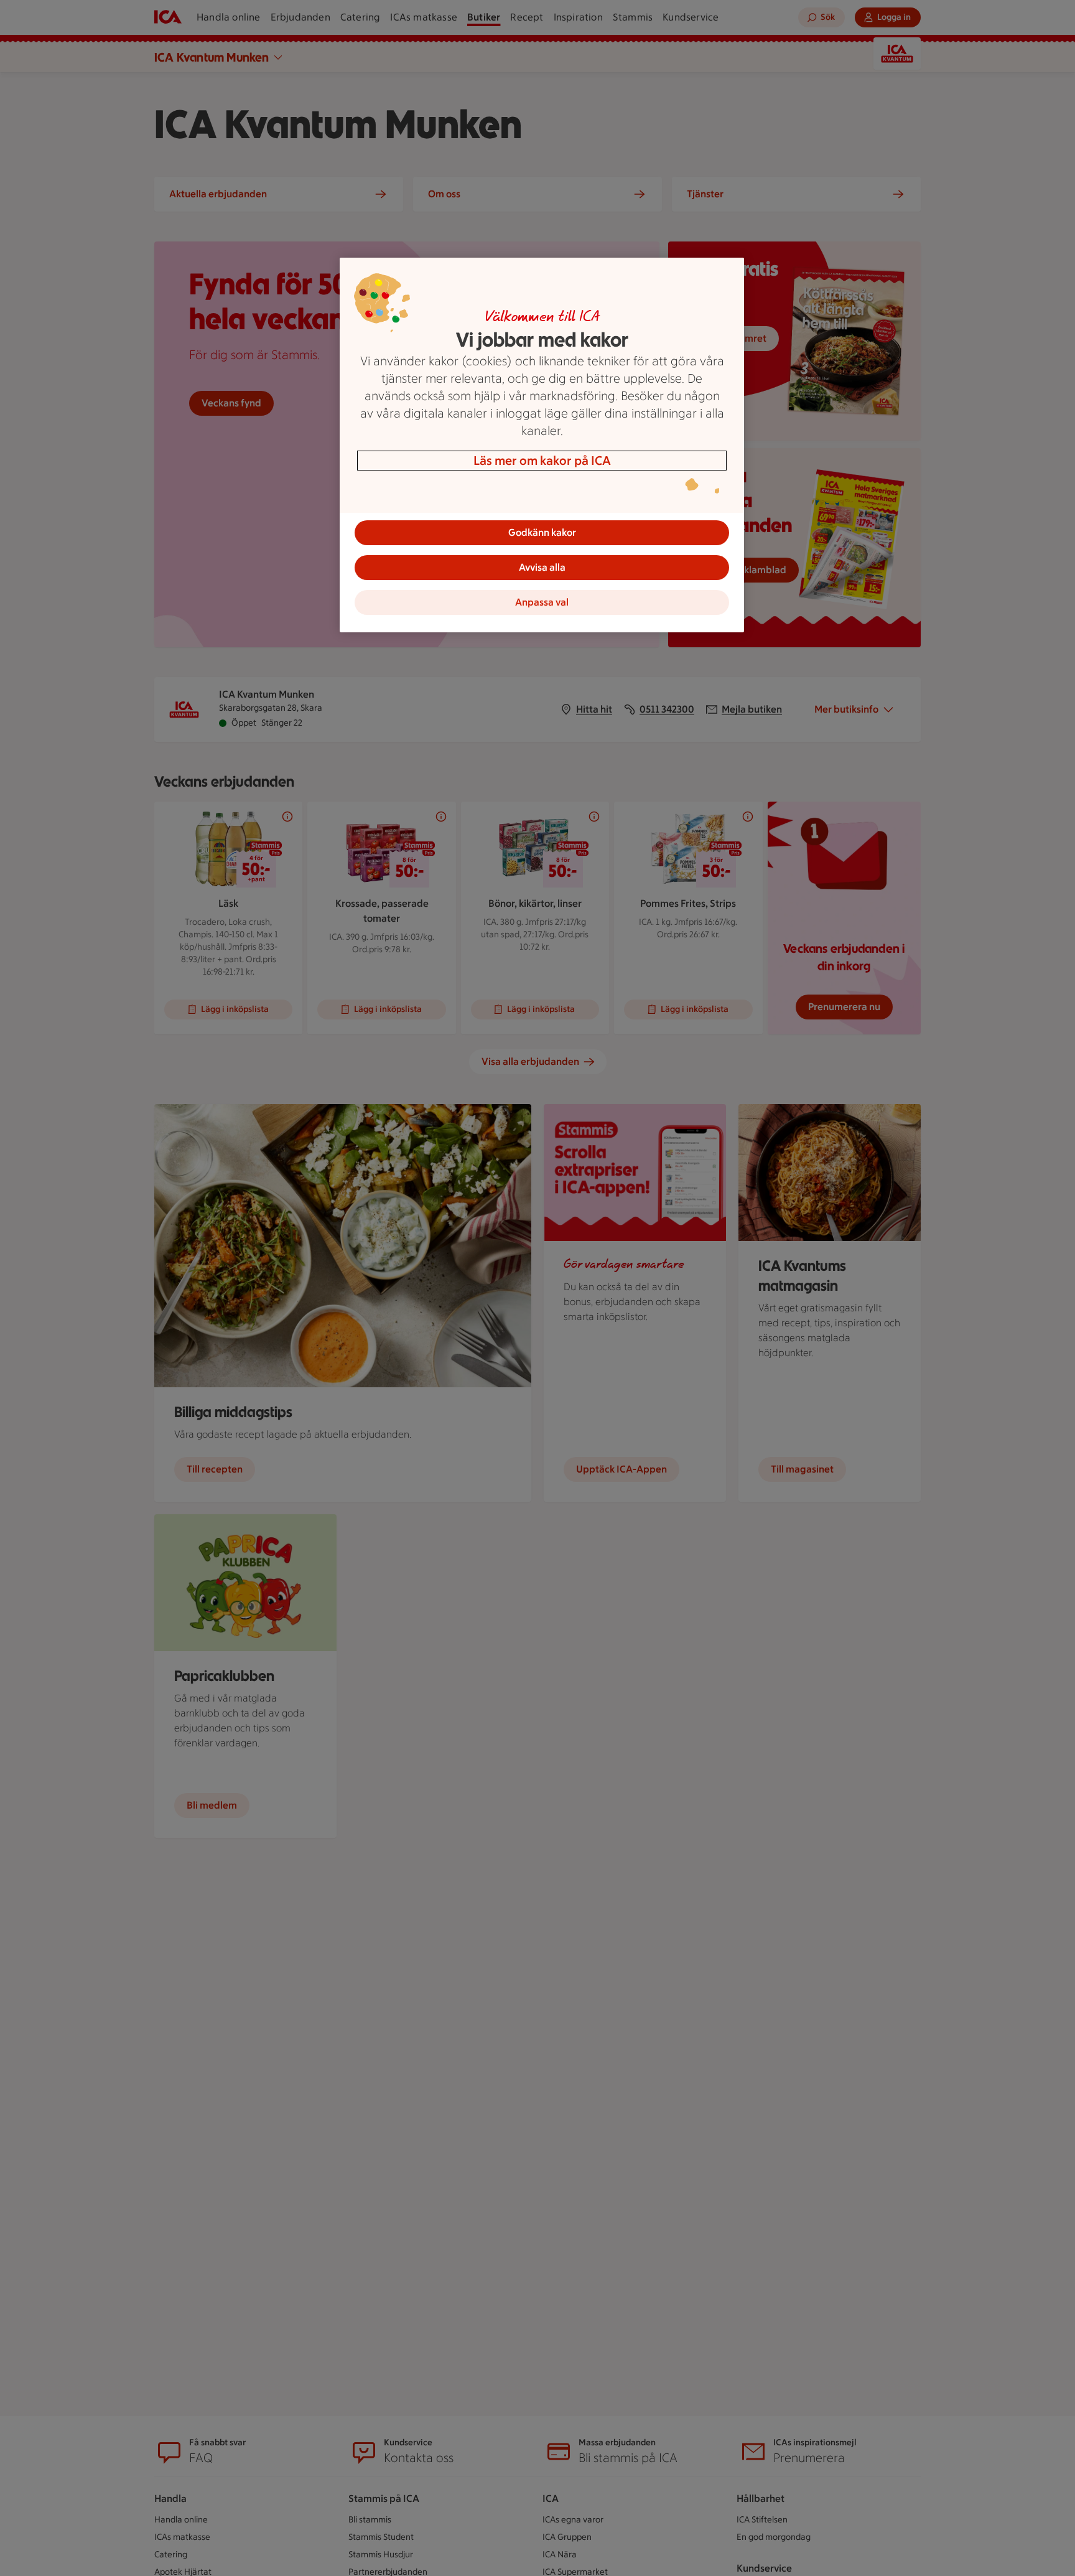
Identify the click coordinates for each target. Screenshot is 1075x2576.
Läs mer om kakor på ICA (542, 461)
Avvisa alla (542, 567)
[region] (542, 445)
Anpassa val (542, 602)
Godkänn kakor (542, 532)
